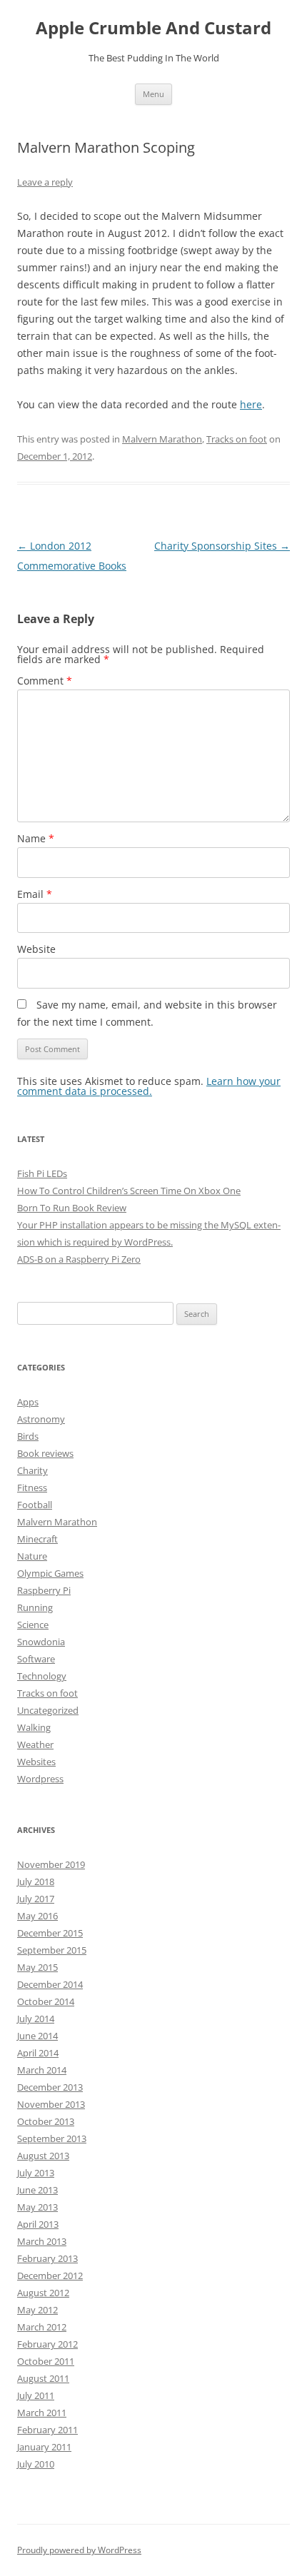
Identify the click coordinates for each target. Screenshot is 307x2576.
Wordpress (40, 1779)
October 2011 (46, 2361)
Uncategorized (48, 1710)
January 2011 (44, 2447)
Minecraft (37, 1539)
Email (35, 894)
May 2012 (37, 2310)
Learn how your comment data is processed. (149, 1086)
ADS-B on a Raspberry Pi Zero (79, 1259)
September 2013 (52, 2138)
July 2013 (36, 2173)
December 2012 (50, 2276)
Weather (35, 1744)
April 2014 (38, 2053)
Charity (32, 1470)
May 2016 (37, 1916)
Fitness (32, 1487)
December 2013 (50, 2087)
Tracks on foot (237, 439)
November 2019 (51, 1864)
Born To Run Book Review (72, 1208)
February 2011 (47, 2430)
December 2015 (50, 1933)
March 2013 (42, 2241)
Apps (28, 1402)
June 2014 (37, 2036)
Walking (34, 1727)
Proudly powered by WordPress (79, 2550)
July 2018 (36, 1882)
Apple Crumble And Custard (153, 28)
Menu (153, 94)
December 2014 (50, 1984)
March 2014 (42, 2070)
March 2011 (42, 2413)
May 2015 (37, 1967)
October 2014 (46, 2001)
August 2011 (43, 2378)
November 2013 (51, 2104)
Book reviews (45, 1453)
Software (36, 1659)
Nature (32, 1556)
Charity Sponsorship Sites (222, 546)
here (251, 404)
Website (36, 949)
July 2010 (36, 2464)
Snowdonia (41, 1642)
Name (36, 838)
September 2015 (52, 1950)
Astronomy (41, 1419)
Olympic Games (50, 1573)
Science (33, 1625)
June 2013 (37, 2190)
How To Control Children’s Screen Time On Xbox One (129, 1191)
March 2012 (42, 2327)
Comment (45, 681)
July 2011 (36, 2395)
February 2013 (47, 2258)
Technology (42, 1676)
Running (35, 1607)
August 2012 (43, 2293)
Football (35, 1505)
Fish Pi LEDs (42, 1173)
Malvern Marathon (162, 439)
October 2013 (46, 2121)
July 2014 (36, 2019)
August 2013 (43, 2156)
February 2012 (47, 2344)
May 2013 (37, 2207)
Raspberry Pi (44, 1590)
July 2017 (36, 1899)
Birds (28, 1436)
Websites (36, 1762)
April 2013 (38, 2224)
